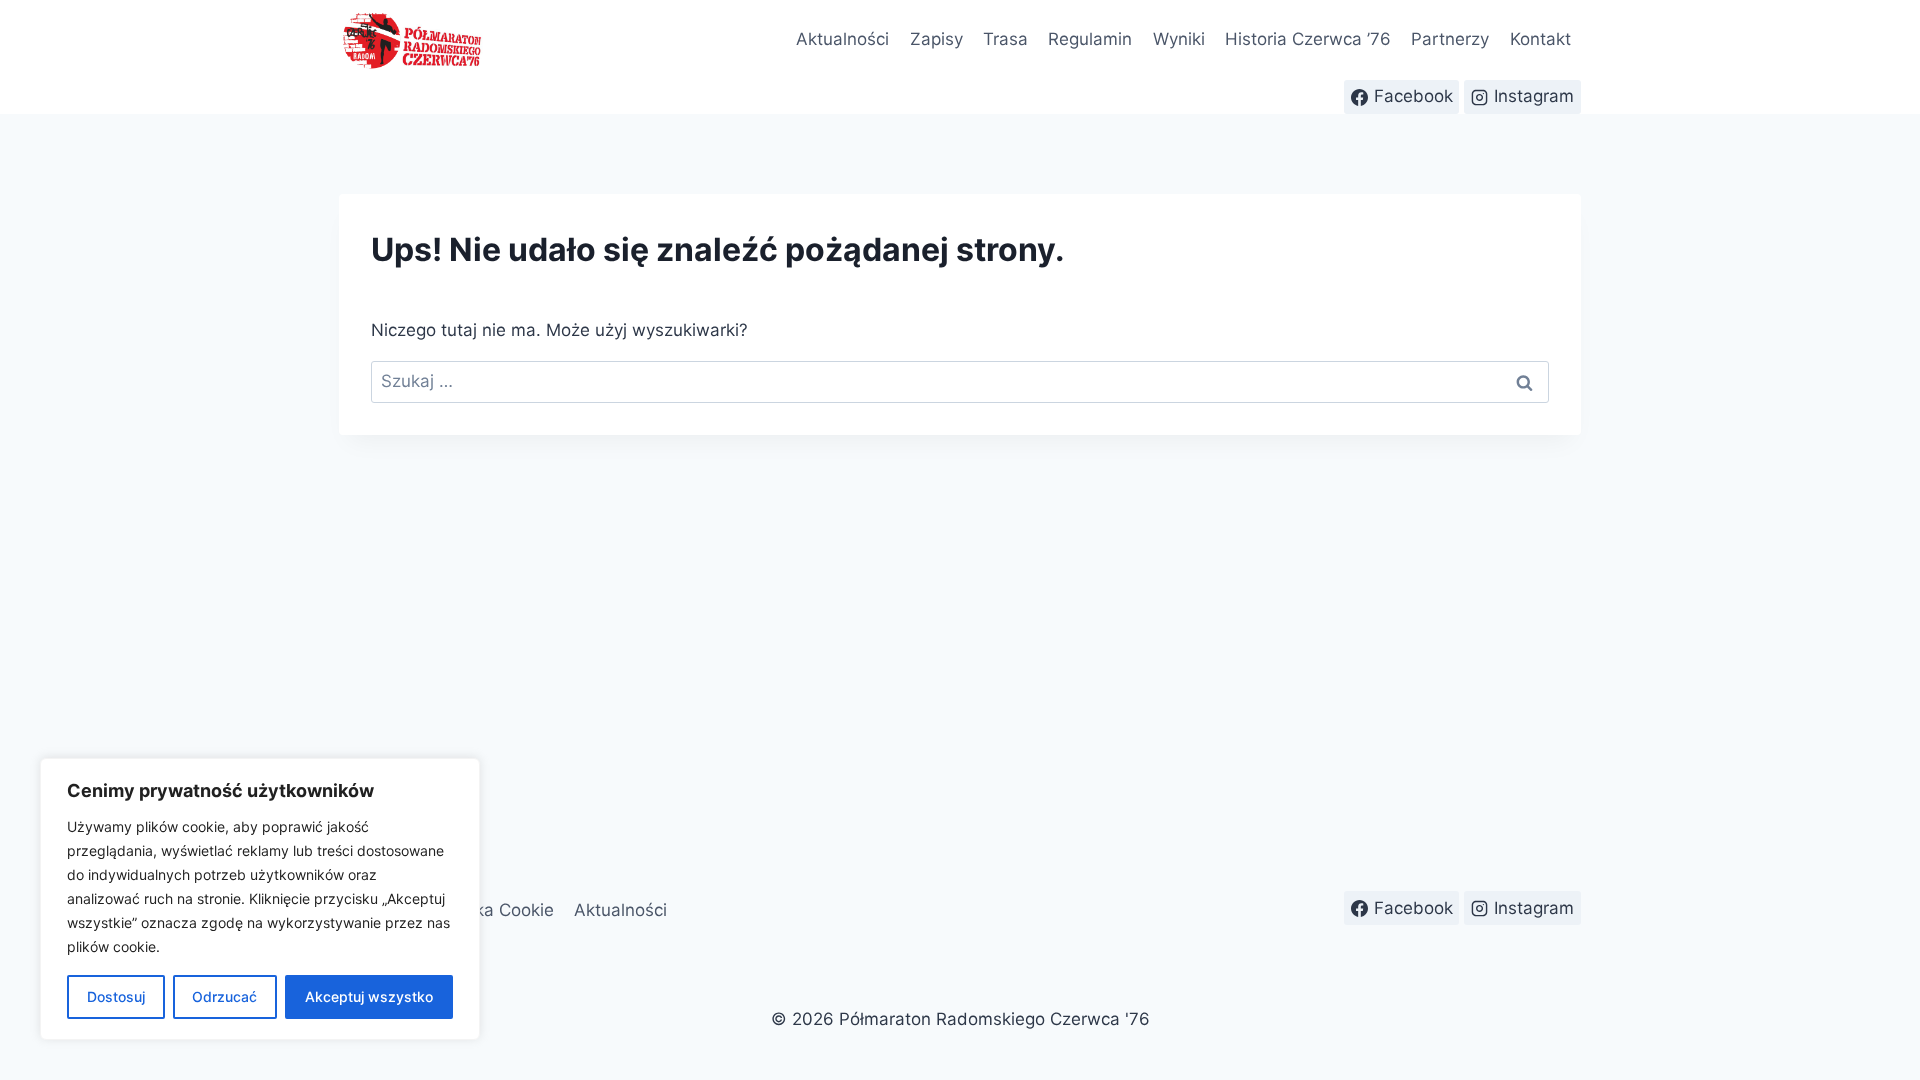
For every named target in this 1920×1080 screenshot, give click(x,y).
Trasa (1005, 39)
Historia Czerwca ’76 (1308, 39)
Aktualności (842, 39)
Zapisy (936, 39)
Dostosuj (116, 996)
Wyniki (1179, 39)
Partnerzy (1450, 39)
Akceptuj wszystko (369, 996)
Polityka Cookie (492, 910)
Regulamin (1090, 39)
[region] (260, 899)
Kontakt (1540, 39)
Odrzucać (224, 996)
